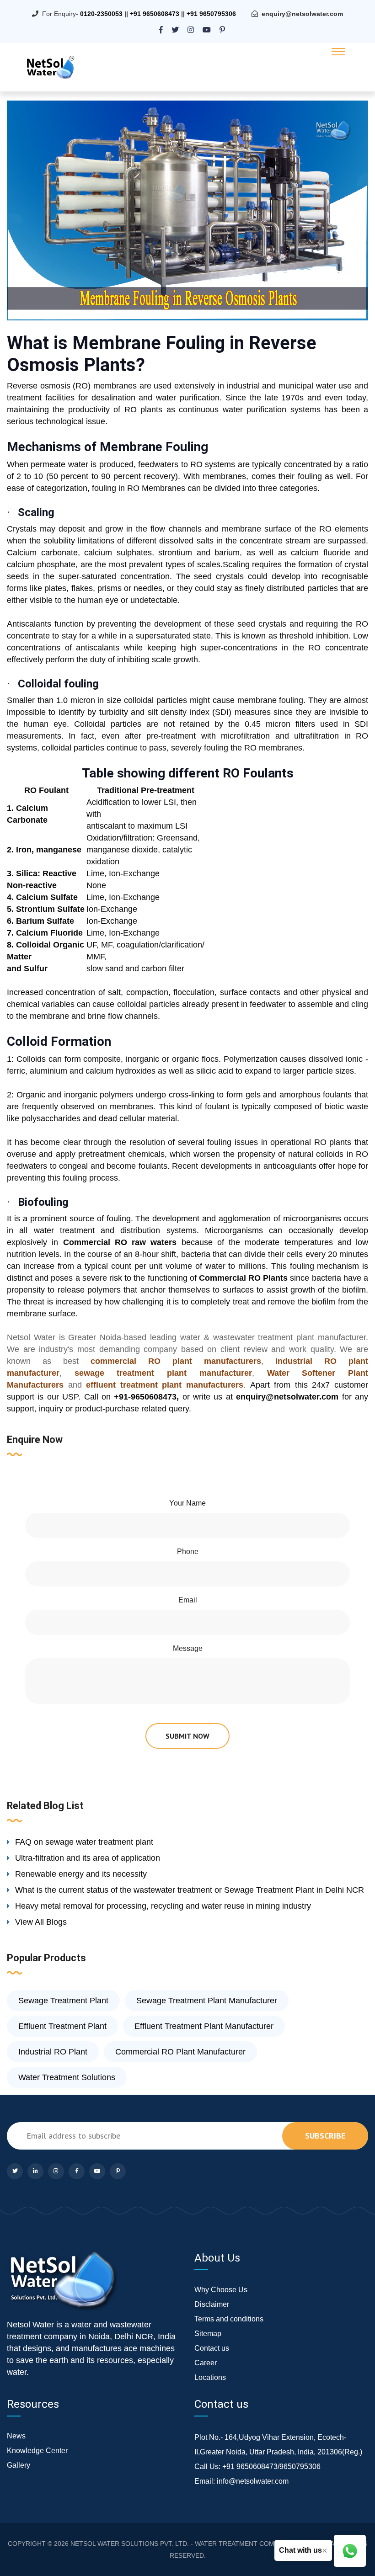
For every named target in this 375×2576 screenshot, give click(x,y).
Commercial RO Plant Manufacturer (180, 2052)
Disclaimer (212, 2304)
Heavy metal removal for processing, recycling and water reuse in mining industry (163, 1906)
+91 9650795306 (211, 14)
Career (206, 2363)
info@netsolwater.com (253, 2481)
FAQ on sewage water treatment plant (84, 1842)
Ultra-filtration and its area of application (88, 1858)
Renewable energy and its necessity (81, 1874)
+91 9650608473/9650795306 (271, 2467)
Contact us (212, 2348)
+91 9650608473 (155, 14)
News (16, 2436)
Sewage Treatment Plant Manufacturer (207, 2001)
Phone (188, 1551)
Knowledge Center (37, 2451)
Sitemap (208, 2334)
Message (188, 1648)
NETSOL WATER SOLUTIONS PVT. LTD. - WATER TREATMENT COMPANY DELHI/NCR (199, 2544)
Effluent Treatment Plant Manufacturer (204, 2026)
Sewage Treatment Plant (63, 2001)
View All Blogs (41, 1922)
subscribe (325, 2136)
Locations (210, 2377)
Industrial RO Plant (53, 2052)
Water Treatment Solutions (67, 2077)
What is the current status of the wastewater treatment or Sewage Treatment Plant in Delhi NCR (190, 1890)
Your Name (187, 1503)
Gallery (19, 2465)
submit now (187, 1736)
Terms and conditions (229, 2319)
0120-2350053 (101, 14)
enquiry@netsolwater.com (302, 14)
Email (188, 1600)
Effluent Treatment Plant (62, 2026)
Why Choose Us (221, 2290)
